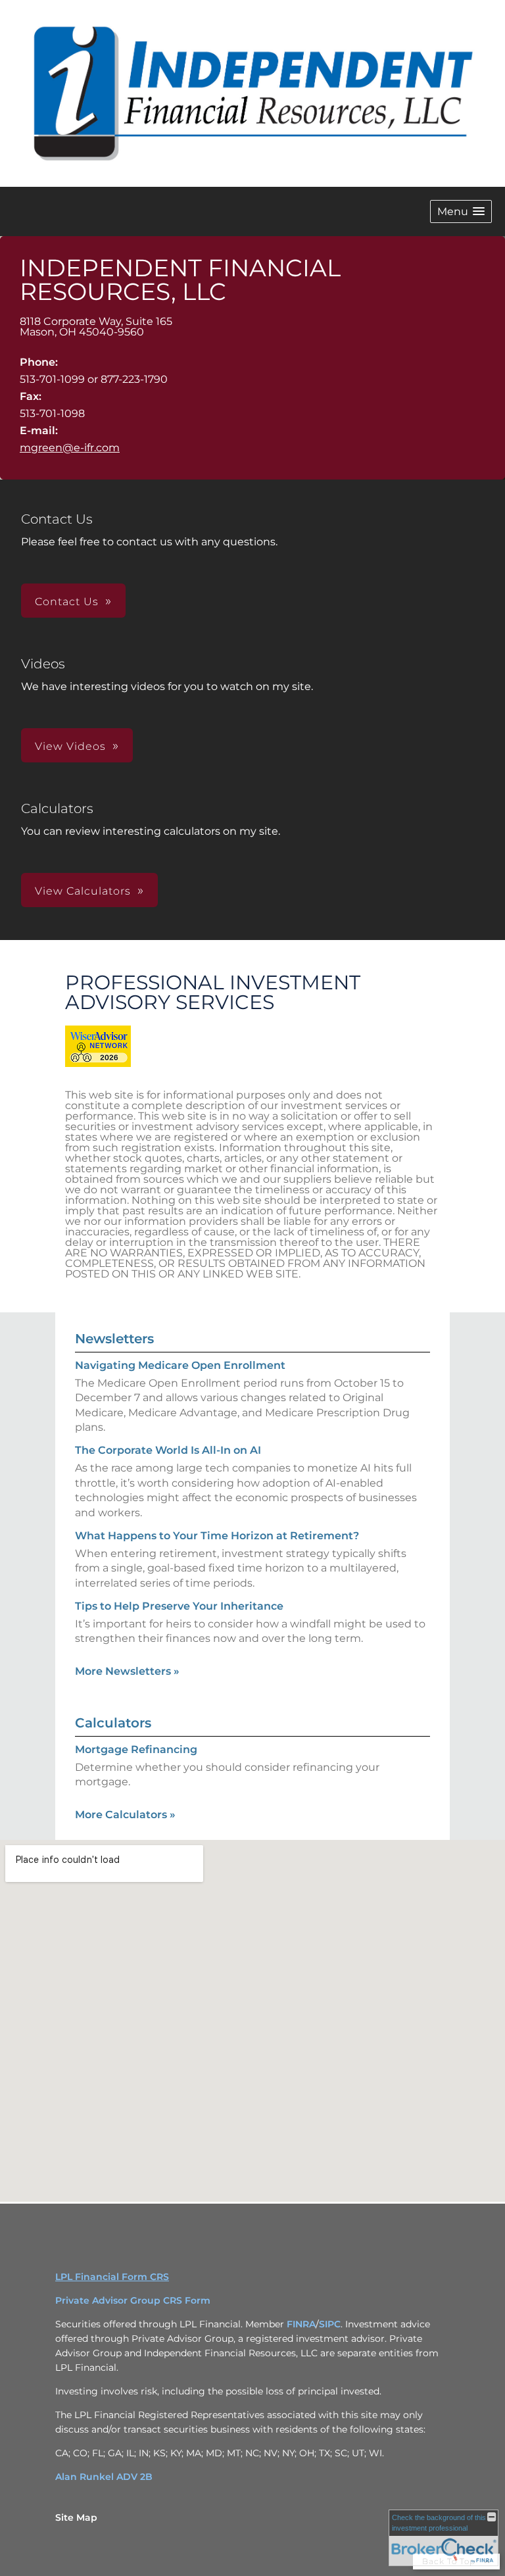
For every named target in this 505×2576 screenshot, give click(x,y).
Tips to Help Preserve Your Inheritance (179, 1606)
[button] (461, 211)
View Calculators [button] (83, 891)
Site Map (76, 2517)
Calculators (113, 1723)
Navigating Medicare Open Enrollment (180, 1365)
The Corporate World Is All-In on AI (168, 1450)
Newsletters (114, 1339)
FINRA (301, 2324)
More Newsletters (127, 1671)
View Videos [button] (70, 746)
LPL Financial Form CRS (112, 2277)
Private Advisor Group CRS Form (133, 2300)
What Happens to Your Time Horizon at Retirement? (217, 1536)
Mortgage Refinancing (136, 1749)
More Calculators (125, 1815)
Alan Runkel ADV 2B (104, 2477)
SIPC (330, 2324)
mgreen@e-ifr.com (70, 448)
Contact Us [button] (67, 602)
